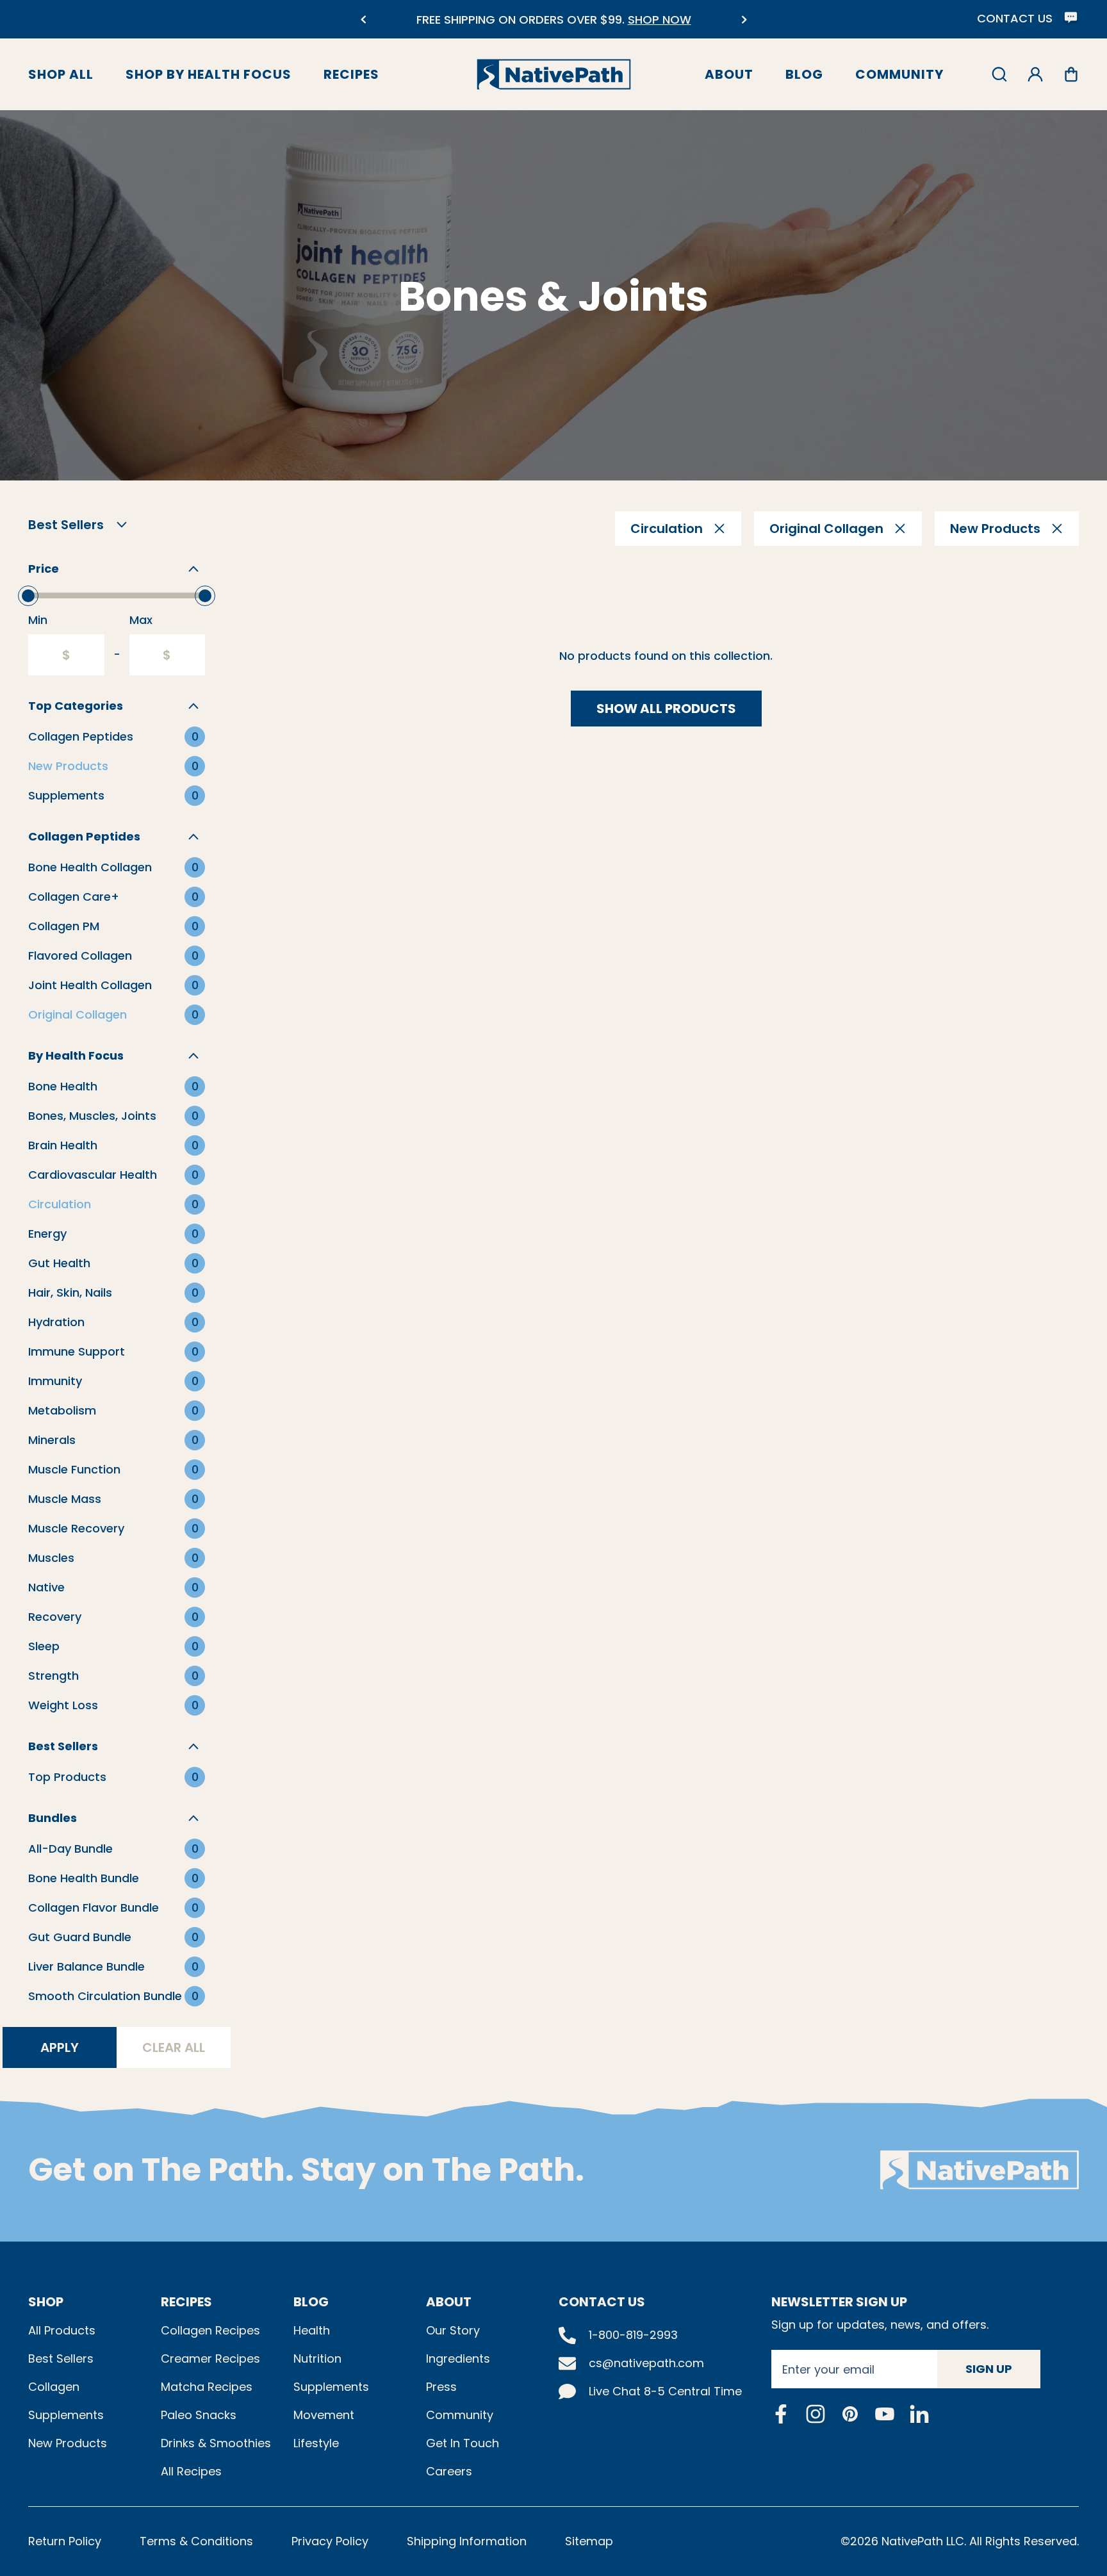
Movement (324, 2415)
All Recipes (191, 2471)
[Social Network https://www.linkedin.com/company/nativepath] (919, 2414)
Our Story (453, 2330)
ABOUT (449, 2302)
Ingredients (458, 2359)
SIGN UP (989, 2369)
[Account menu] (1035, 74)
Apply (60, 2047)
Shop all (61, 74)
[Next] (744, 20)
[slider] (28, 596)
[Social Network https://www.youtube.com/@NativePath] (885, 2414)
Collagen (54, 2387)
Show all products (666, 709)
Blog (804, 74)
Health (312, 2330)
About (729, 74)
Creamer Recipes (210, 2359)
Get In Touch (463, 2443)
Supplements (66, 2415)
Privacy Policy (330, 2541)
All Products (62, 2330)
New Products (68, 2443)
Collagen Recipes (210, 2330)
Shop (46, 2302)
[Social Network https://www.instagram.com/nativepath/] (816, 2414)
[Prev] (363, 20)
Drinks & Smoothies (216, 2443)
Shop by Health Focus (209, 74)
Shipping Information (467, 2541)
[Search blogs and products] (999, 74)
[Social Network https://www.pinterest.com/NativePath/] (850, 2414)
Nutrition (317, 2359)
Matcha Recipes (207, 2387)
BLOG (311, 2302)
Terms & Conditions (196, 2541)
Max (141, 620)
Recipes (351, 74)
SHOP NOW (660, 20)
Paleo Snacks (199, 2415)
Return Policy (65, 2541)
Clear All (174, 2047)
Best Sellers (61, 2359)
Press (441, 2387)
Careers (449, 2471)
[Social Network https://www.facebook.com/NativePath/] (781, 2414)
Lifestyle (316, 2443)
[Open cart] (1071, 74)
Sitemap (589, 2541)
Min (38, 620)
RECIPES (186, 2302)
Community (899, 74)
